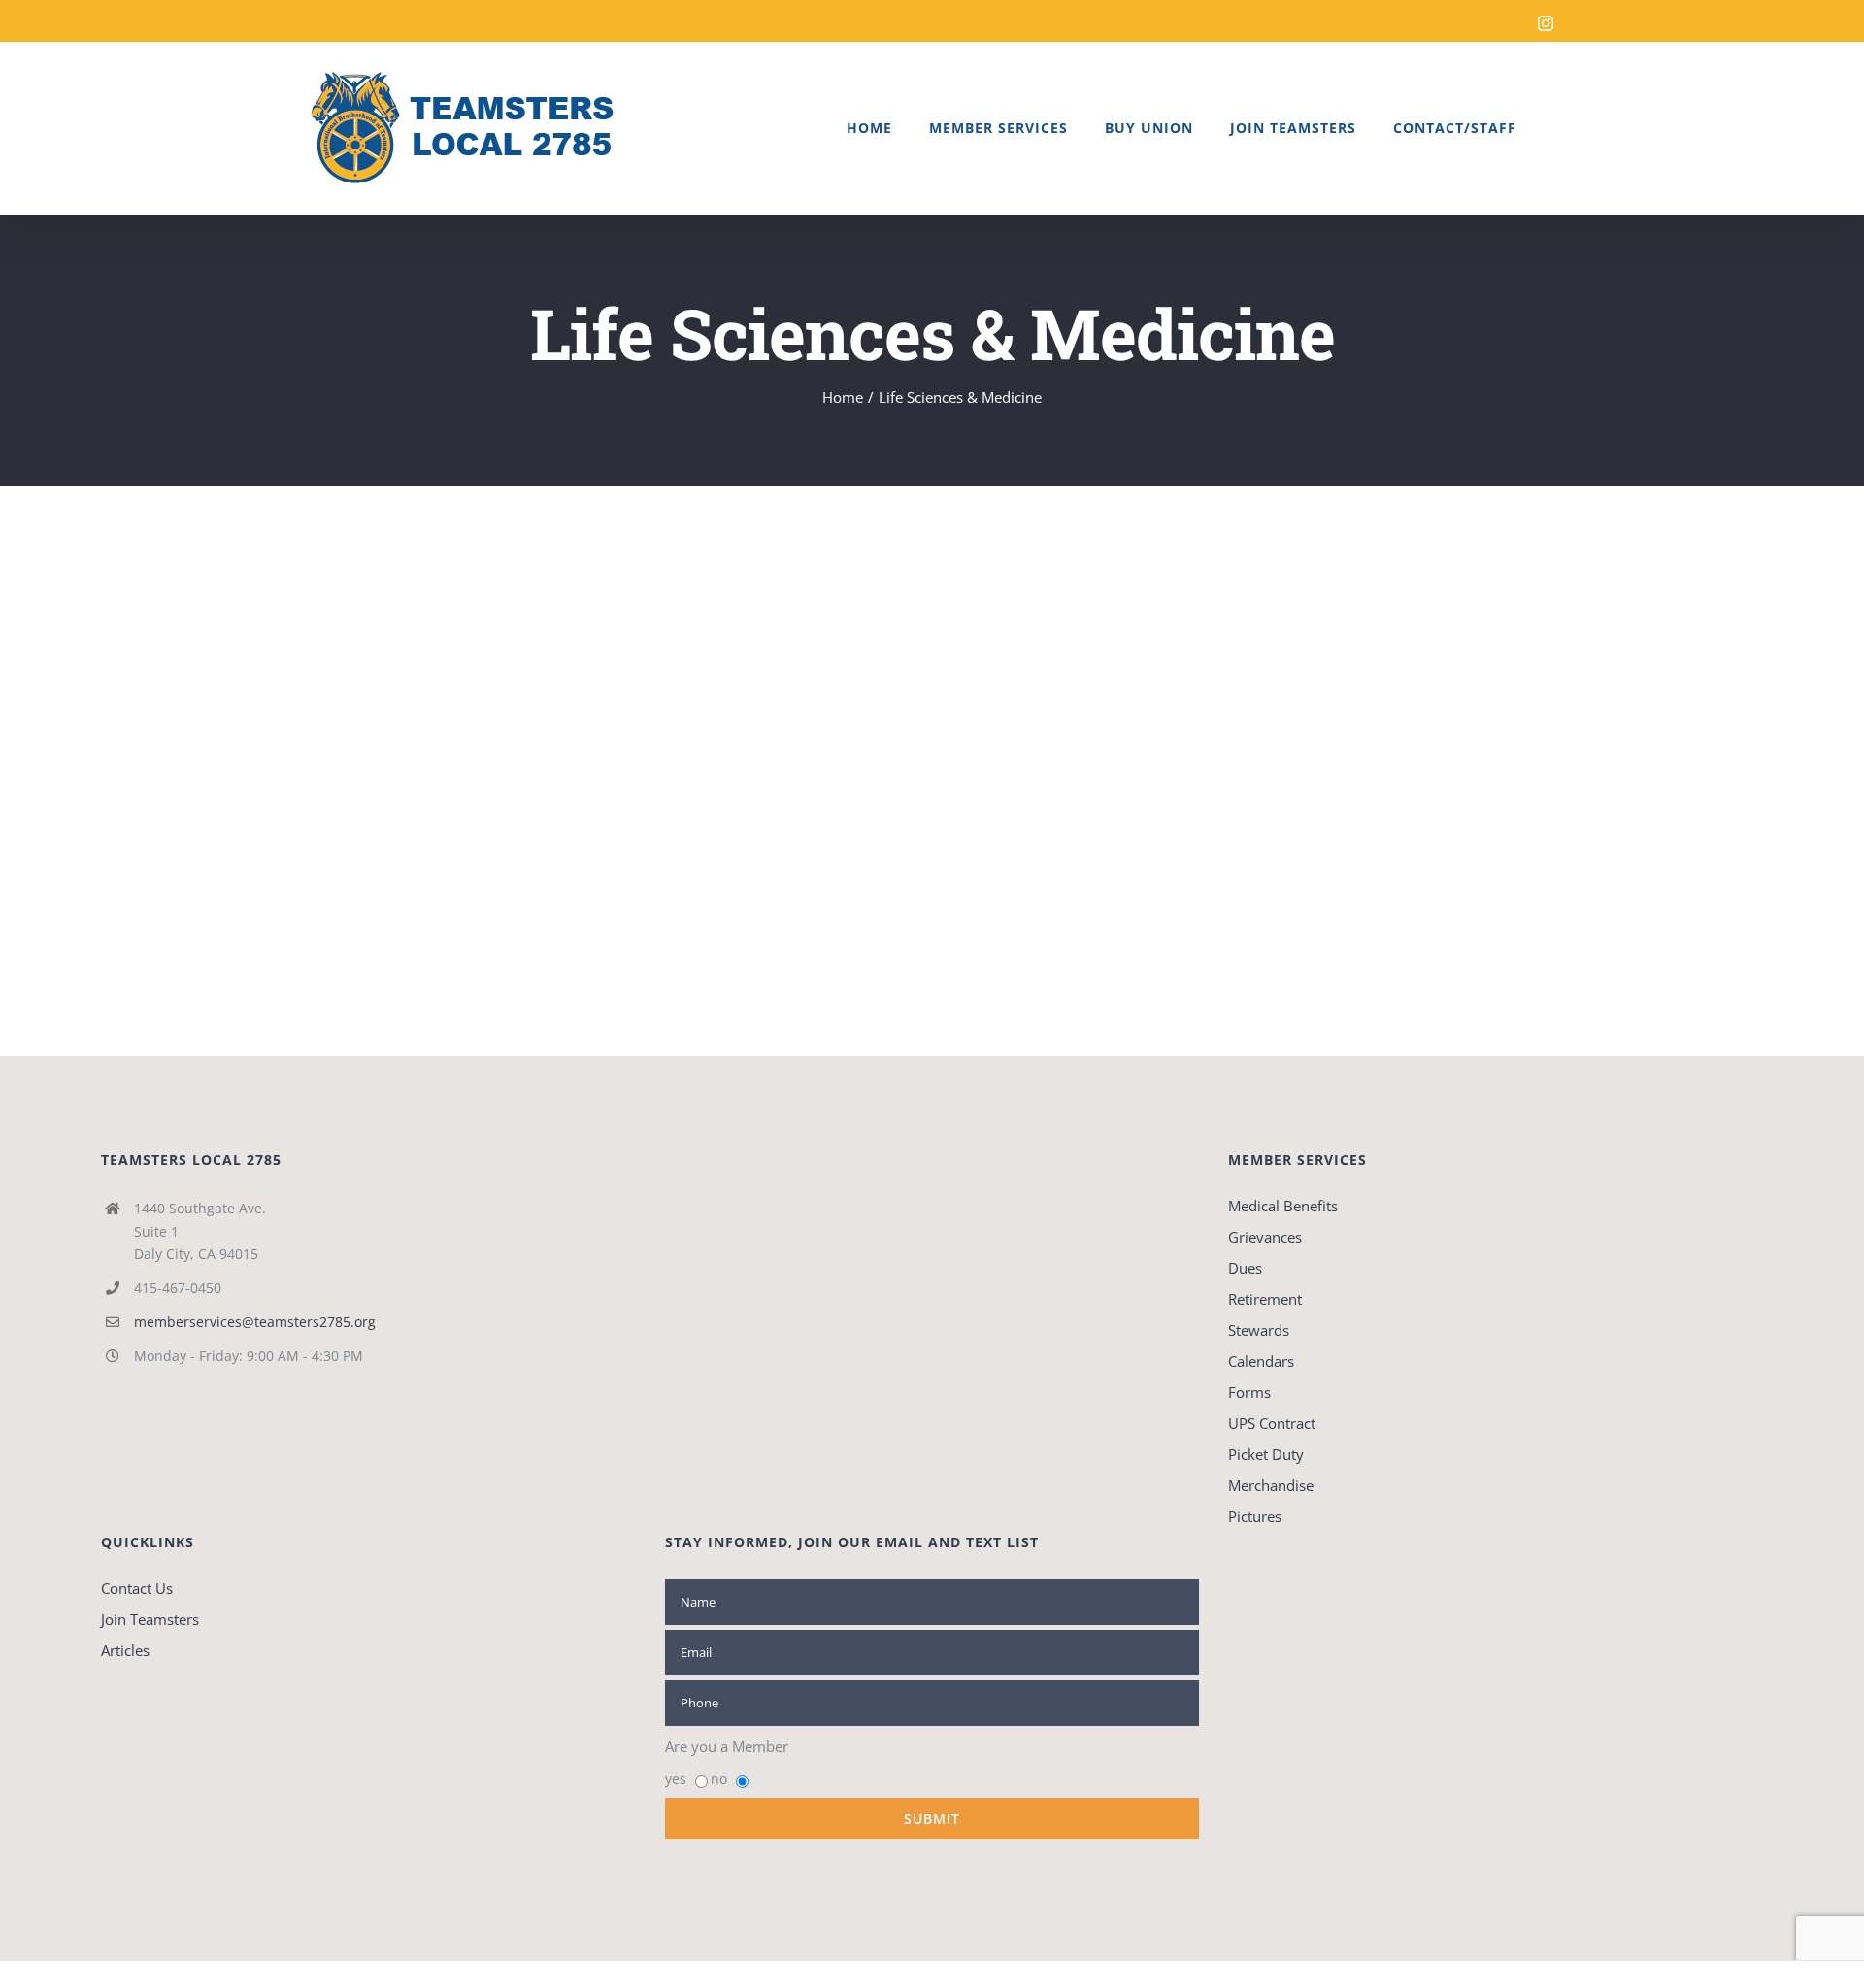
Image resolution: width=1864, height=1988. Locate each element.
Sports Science (419, 618)
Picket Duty (1266, 1454)
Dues (1245, 1268)
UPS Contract (1272, 1423)
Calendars (1261, 1361)
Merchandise (1271, 1485)
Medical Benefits (1283, 1206)
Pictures (1255, 1516)
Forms (1249, 1392)
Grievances (1265, 1237)
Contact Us (137, 1588)
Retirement (1265, 1299)
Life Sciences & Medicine (426, 650)
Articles (125, 1650)
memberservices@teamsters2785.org (255, 1322)
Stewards (1259, 1330)
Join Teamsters (150, 1619)
